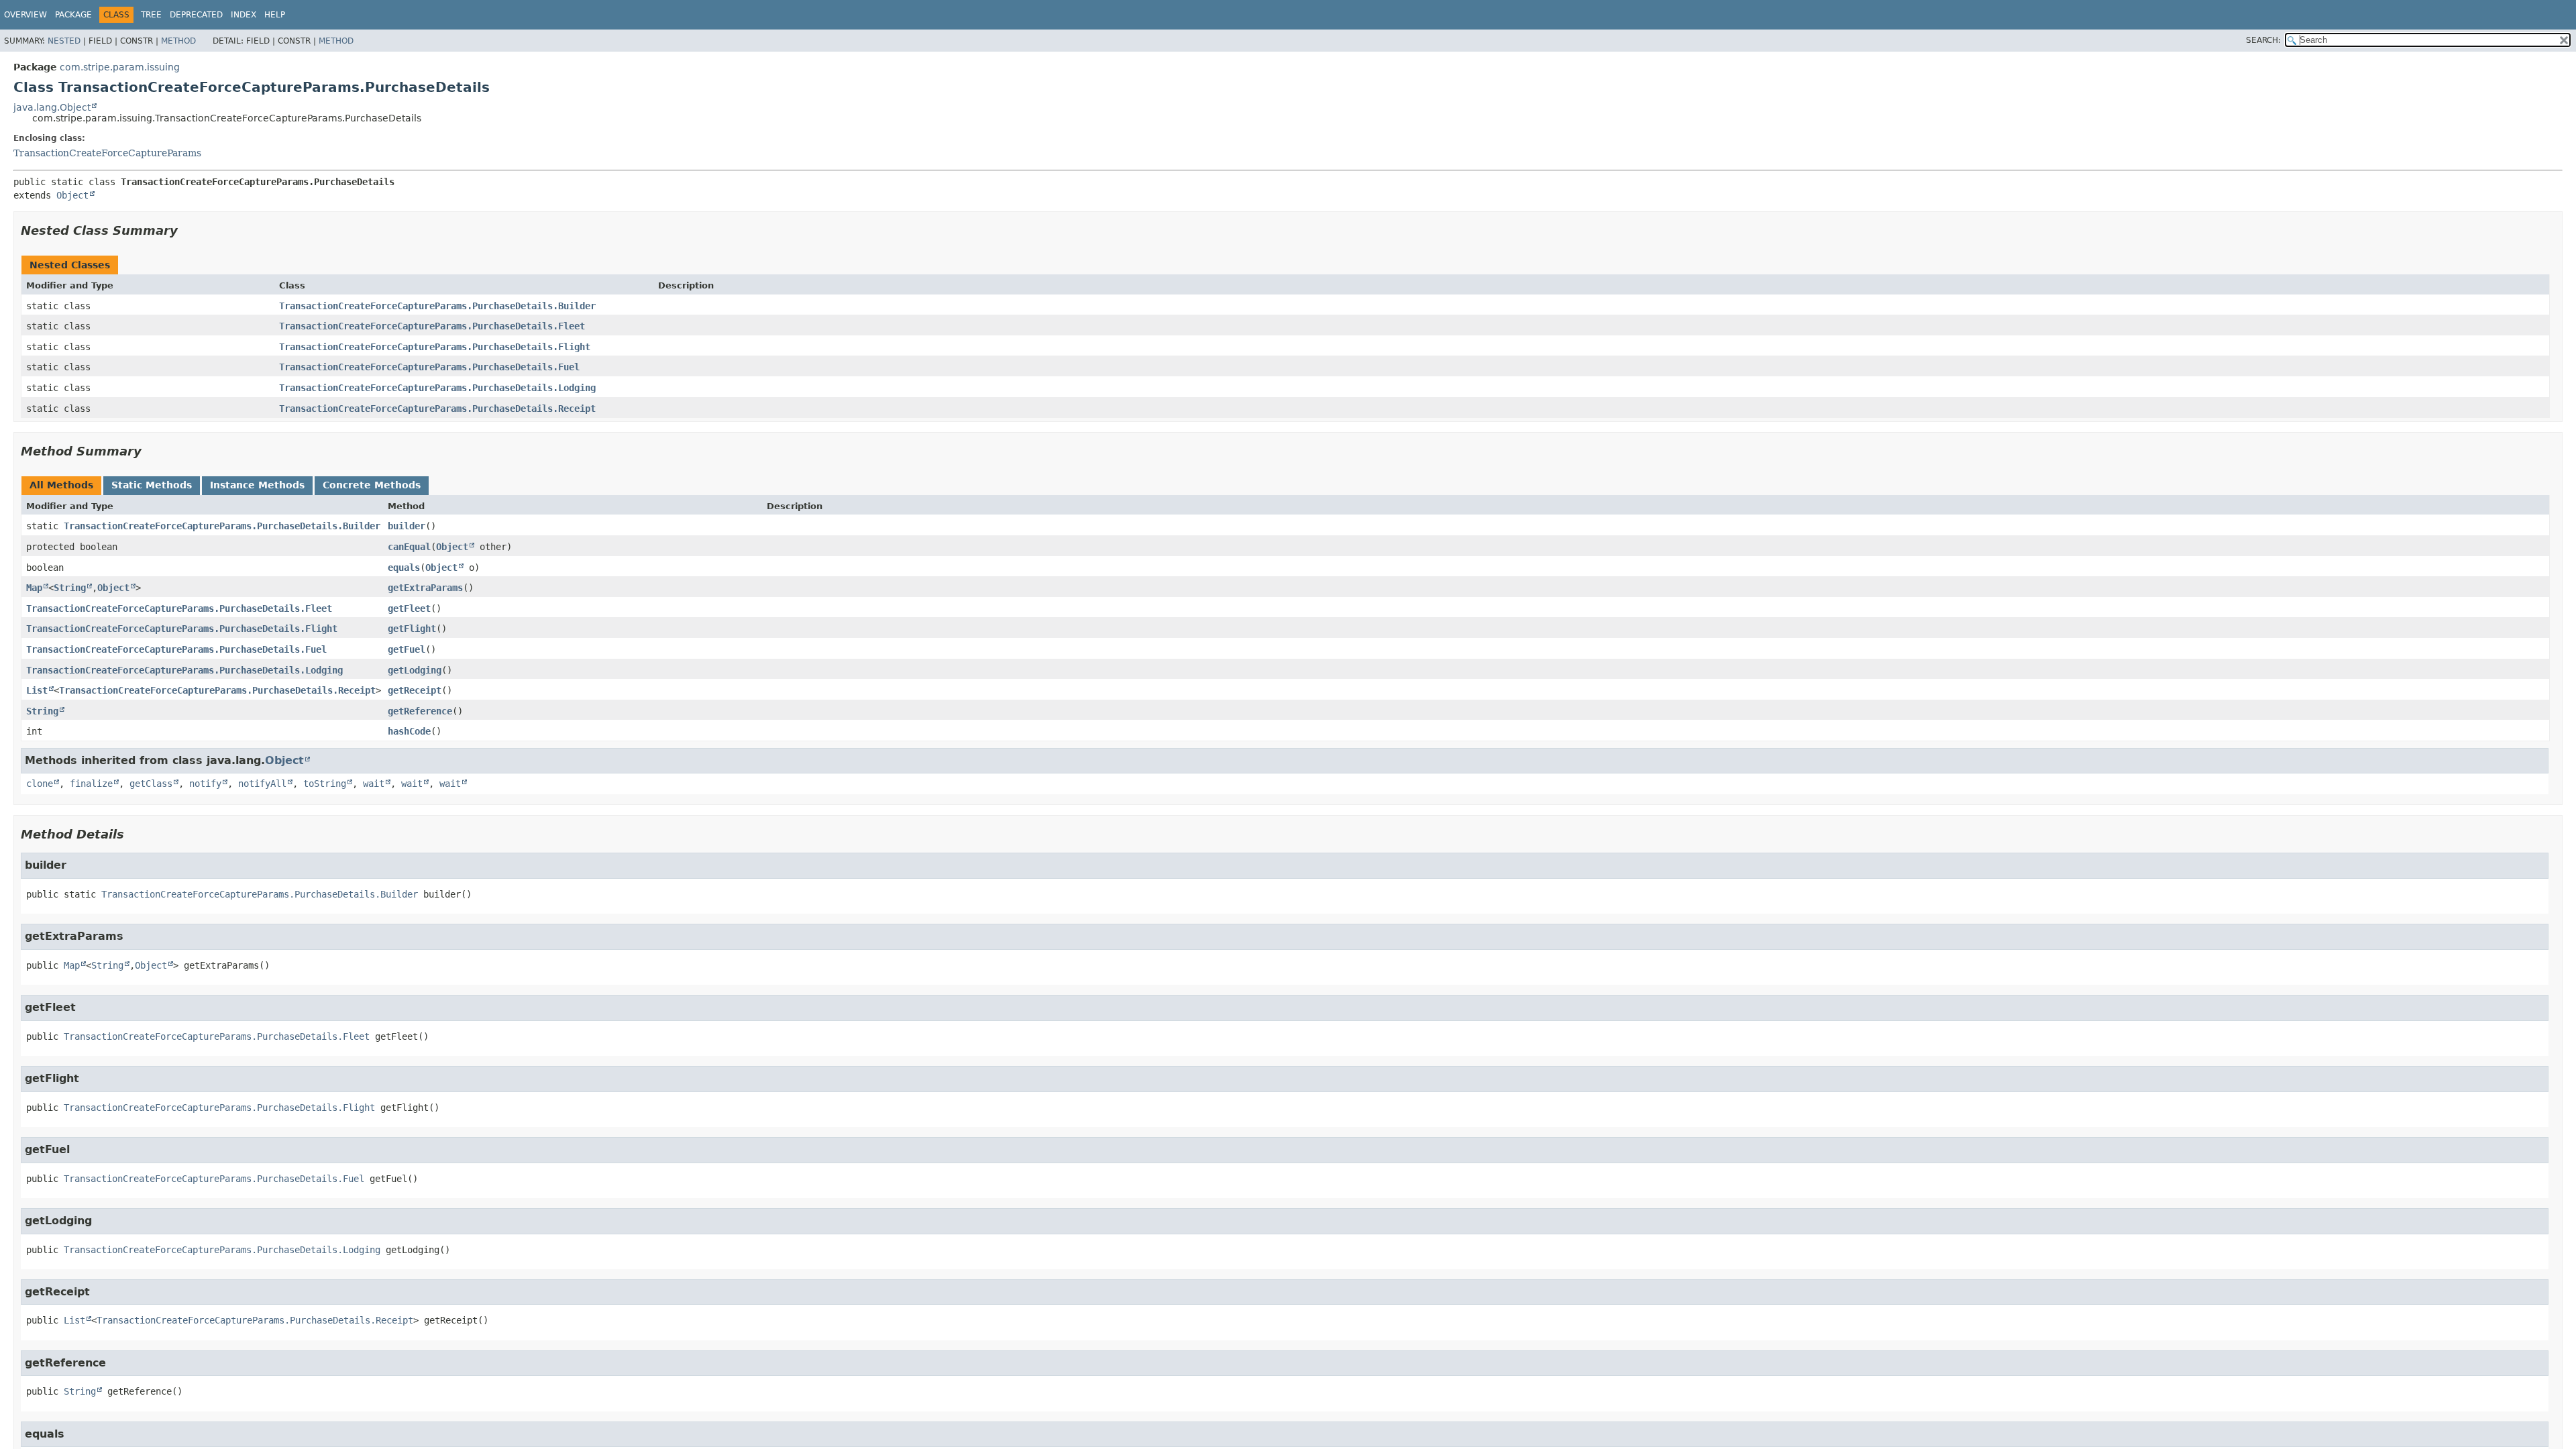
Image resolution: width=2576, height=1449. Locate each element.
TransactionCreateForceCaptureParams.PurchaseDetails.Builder (437, 306)
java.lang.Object (52, 107)
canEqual (409, 547)
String (70, 588)
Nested (64, 41)
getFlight (412, 629)
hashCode (409, 731)
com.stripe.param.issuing (120, 67)
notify (205, 784)
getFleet (409, 608)
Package (73, 15)
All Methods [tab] (61, 485)
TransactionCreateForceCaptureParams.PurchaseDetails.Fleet (432, 326)
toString (325, 784)
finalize (91, 784)
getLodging (415, 670)
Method (178, 41)
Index (244, 15)
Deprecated (196, 15)
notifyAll (262, 784)
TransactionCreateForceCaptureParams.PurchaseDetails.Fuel (429, 367)
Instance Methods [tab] (257, 485)
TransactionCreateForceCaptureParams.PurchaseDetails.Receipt (437, 409)
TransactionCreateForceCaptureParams (107, 153)
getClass (151, 784)
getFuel (407, 649)
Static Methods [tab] (152, 485)
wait (374, 784)
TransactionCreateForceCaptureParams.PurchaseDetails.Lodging (437, 388)
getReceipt (415, 690)
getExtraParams (425, 588)
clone (40, 784)
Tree (151, 15)
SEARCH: (2263, 40)
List (37, 690)
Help (275, 15)
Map (34, 588)
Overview (25, 15)
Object (72, 195)
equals (404, 568)
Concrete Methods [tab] (372, 485)
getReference (420, 711)
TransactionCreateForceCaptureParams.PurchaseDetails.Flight (435, 347)
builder (407, 526)
